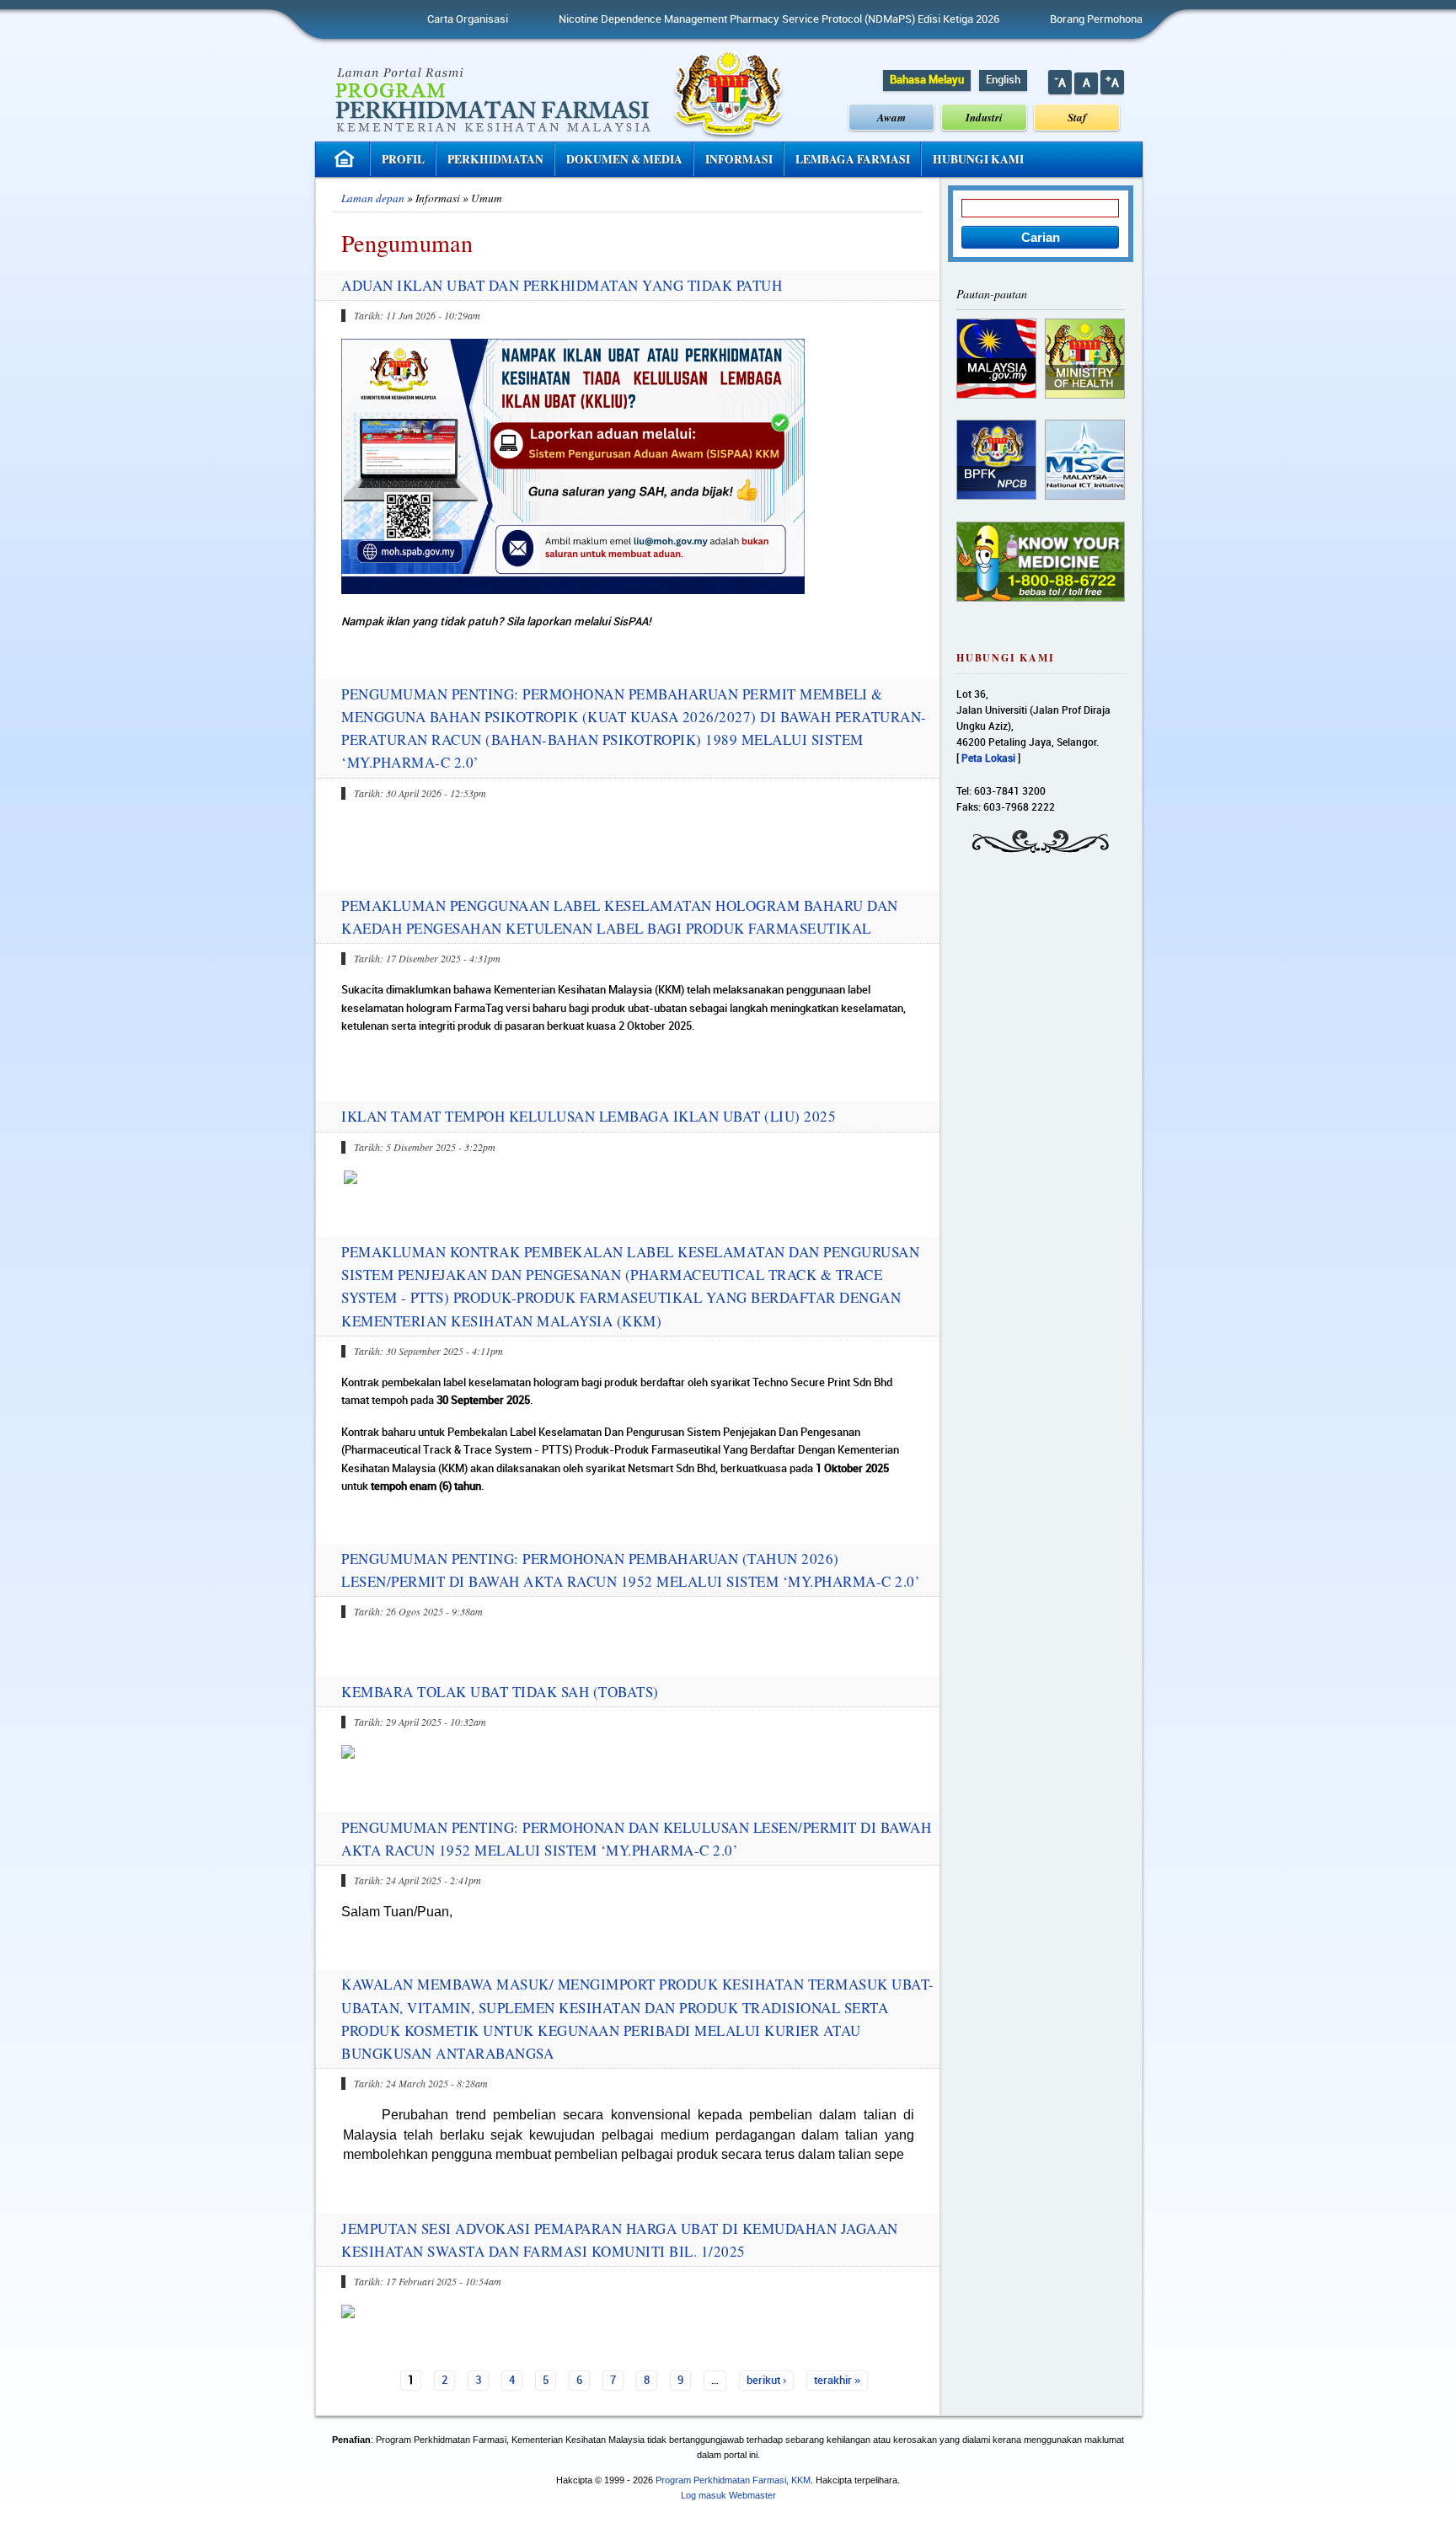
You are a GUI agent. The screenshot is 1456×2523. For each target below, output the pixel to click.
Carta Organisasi (394, 19)
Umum (487, 198)
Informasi (739, 159)
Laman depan (373, 198)
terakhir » (837, 2381)
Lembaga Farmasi (853, 159)
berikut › (766, 2381)
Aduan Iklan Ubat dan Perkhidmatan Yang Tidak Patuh (562, 285)
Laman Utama (346, 159)
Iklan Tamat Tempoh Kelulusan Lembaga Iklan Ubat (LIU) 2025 (589, 1116)
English (1003, 80)
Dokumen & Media (624, 159)
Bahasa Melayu (927, 80)
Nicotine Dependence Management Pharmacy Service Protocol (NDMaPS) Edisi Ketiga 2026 (706, 19)
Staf (1077, 117)
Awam (891, 117)
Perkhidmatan (495, 159)
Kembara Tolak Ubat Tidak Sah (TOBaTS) (500, 1692)
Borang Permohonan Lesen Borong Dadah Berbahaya (1105, 19)
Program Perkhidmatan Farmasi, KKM (733, 2480)
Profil (403, 159)
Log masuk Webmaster (728, 2495)
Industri (984, 117)
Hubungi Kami (978, 159)
